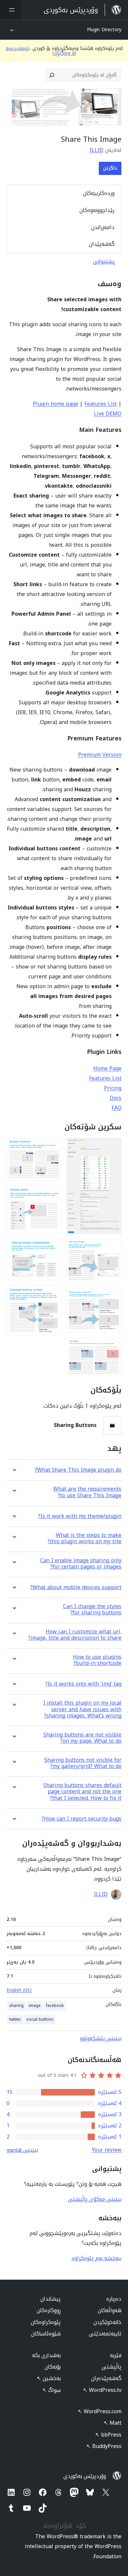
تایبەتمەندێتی (105, 2334)
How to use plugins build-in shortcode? (97, 1660)
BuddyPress (104, 2446)
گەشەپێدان (102, 244)
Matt (113, 2423)
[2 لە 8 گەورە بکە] (113, 1248)
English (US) (19, 1990)
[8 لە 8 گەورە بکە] (53, 1294)
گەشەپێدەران (106, 2378)
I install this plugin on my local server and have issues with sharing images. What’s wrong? (82, 1709)
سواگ (52, 2390)
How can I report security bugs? (82, 1819)
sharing (16, 2006)
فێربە (116, 2355)
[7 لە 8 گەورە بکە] (53, 1247)
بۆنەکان (53, 2367)
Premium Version (100, 755)
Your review (107, 2150)
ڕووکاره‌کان (49, 2310)
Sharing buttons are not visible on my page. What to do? (82, 1738)
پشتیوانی (104, 261)
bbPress (108, 2435)
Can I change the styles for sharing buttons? (92, 1609)
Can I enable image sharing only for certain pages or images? (81, 1564)
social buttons (40, 2019)
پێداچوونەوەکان (97, 210)
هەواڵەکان (110, 2310)
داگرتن (110, 168)
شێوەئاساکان (46, 2334)
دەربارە (114, 2299)
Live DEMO (108, 414)
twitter (15, 2019)
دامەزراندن (103, 227)
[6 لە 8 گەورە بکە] (53, 1194)
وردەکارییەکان (99, 193)
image (35, 2006)
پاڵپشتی (112, 2367)
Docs (116, 1098)
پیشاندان (51, 2299)
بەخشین (49, 2378)
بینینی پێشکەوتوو (101, 2038)
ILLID (96, 150)
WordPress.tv (102, 2390)
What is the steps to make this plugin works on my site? (85, 1538)
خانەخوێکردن (107, 2322)
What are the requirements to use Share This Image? (87, 1492)
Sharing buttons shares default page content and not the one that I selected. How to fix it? (82, 1792)
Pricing (113, 1088)
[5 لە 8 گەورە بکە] (53, 1147)
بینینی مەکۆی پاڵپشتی (95, 2199)
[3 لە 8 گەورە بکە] (113, 1297)
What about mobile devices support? (76, 1587)
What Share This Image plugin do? (78, 1470)
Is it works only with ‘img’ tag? (83, 1684)
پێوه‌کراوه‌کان (46, 2322)
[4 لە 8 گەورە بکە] (113, 1347)
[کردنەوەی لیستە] (11, 10)
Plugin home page (55, 404)
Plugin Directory (104, 30)
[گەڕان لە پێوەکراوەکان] (52, 75)
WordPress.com (100, 2411)
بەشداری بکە (46, 2355)
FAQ (117, 1108)
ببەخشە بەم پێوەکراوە (96, 2258)
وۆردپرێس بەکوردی (85, 2476)
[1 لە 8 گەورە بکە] (113, 1147)
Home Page (107, 1068)
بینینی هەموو (22, 2150)
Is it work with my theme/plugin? (80, 1516)
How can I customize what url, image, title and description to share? (75, 1635)
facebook (55, 2006)
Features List (101, 404)
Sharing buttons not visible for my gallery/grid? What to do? (83, 1763)
